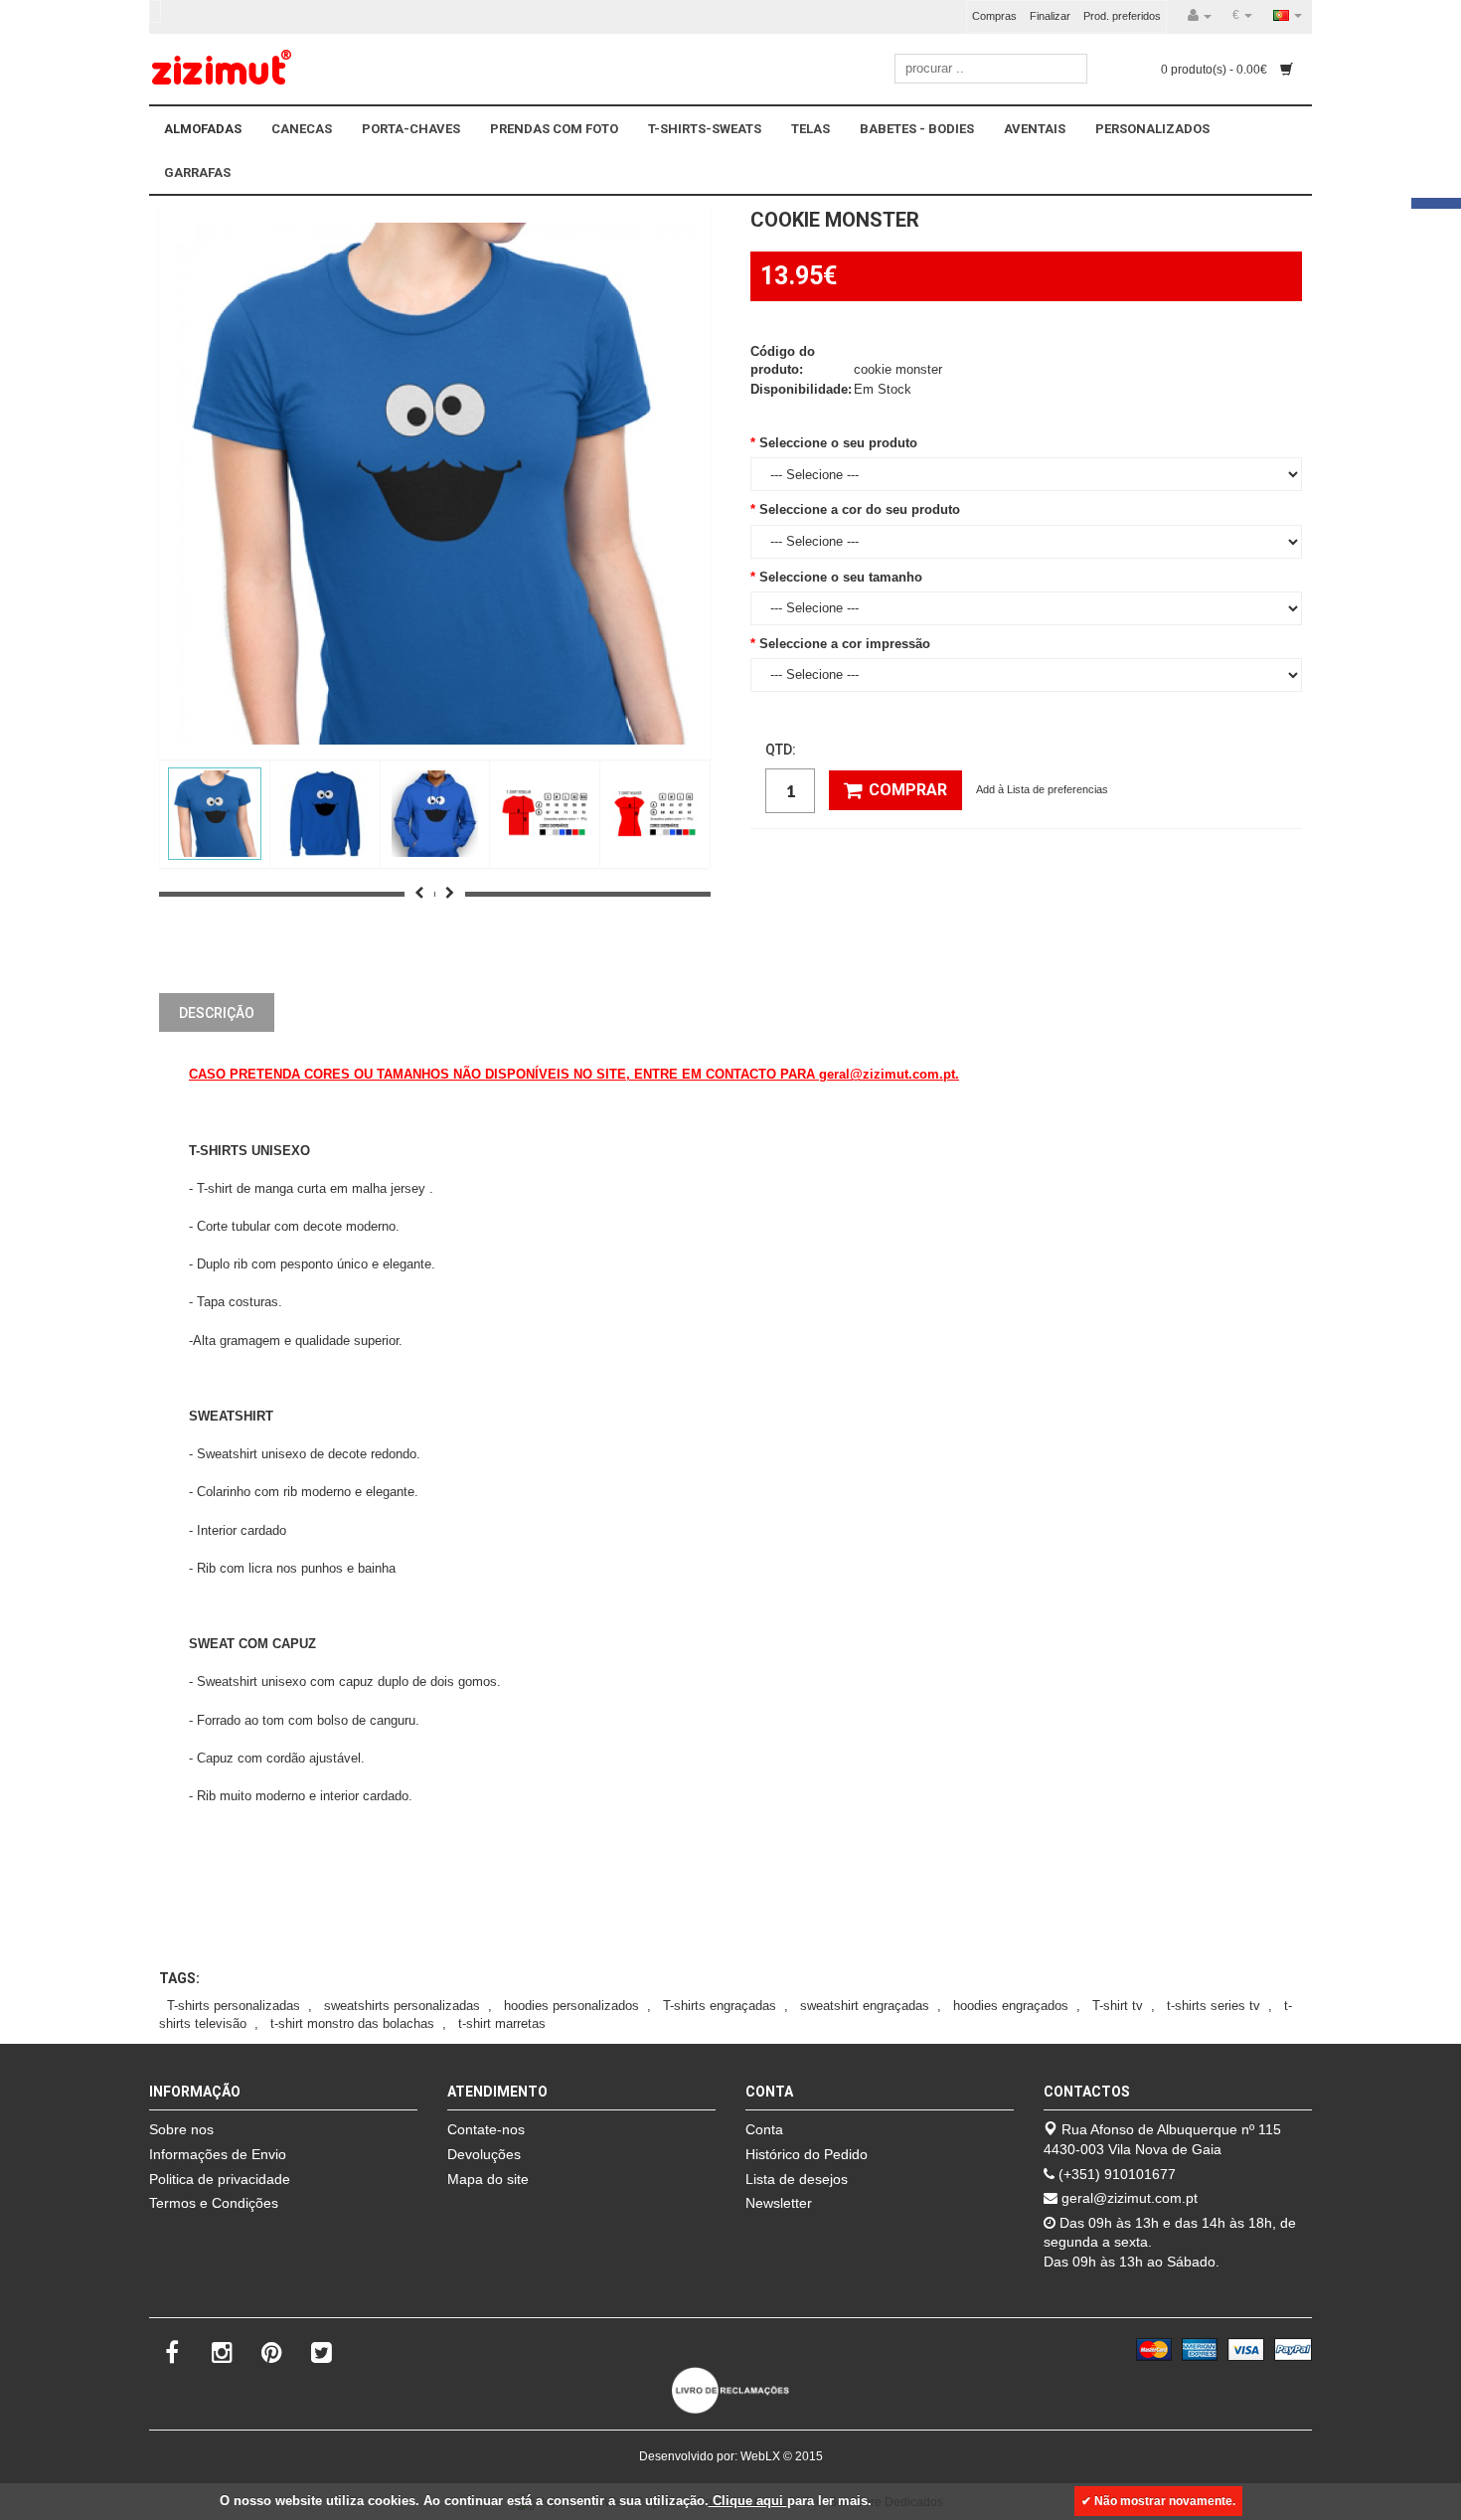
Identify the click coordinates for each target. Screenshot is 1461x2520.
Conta (764, 2129)
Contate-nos (486, 2129)
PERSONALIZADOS (1152, 129)
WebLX (760, 2456)
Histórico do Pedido (807, 2154)
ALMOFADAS (203, 129)
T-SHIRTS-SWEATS (705, 129)
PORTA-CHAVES (411, 129)
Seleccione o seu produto (838, 443)
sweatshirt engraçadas (865, 2006)
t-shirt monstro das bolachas (352, 2023)
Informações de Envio (218, 2154)
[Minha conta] (1200, 16)
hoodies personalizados (571, 2006)
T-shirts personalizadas (234, 2006)
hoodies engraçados (1011, 2006)
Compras (994, 16)
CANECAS (302, 129)
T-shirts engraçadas (720, 2006)
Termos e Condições (214, 2203)
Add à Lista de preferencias (1042, 789)
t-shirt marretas (502, 2023)
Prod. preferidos (1122, 16)
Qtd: (781, 750)
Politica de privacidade (220, 2179)
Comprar (908, 790)
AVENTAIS (1035, 129)
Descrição (217, 1013)
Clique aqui (748, 2501)
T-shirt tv (1118, 2006)
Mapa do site (488, 2179)
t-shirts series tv (1214, 2006)
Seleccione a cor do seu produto (860, 509)
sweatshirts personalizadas (402, 2006)
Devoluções (484, 2154)
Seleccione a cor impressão (845, 644)
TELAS (811, 129)
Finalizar (1050, 16)
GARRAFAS (197, 172)
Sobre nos (181, 2129)
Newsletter (779, 2203)
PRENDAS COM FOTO (554, 129)
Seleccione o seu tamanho (841, 577)
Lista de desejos (797, 2179)
